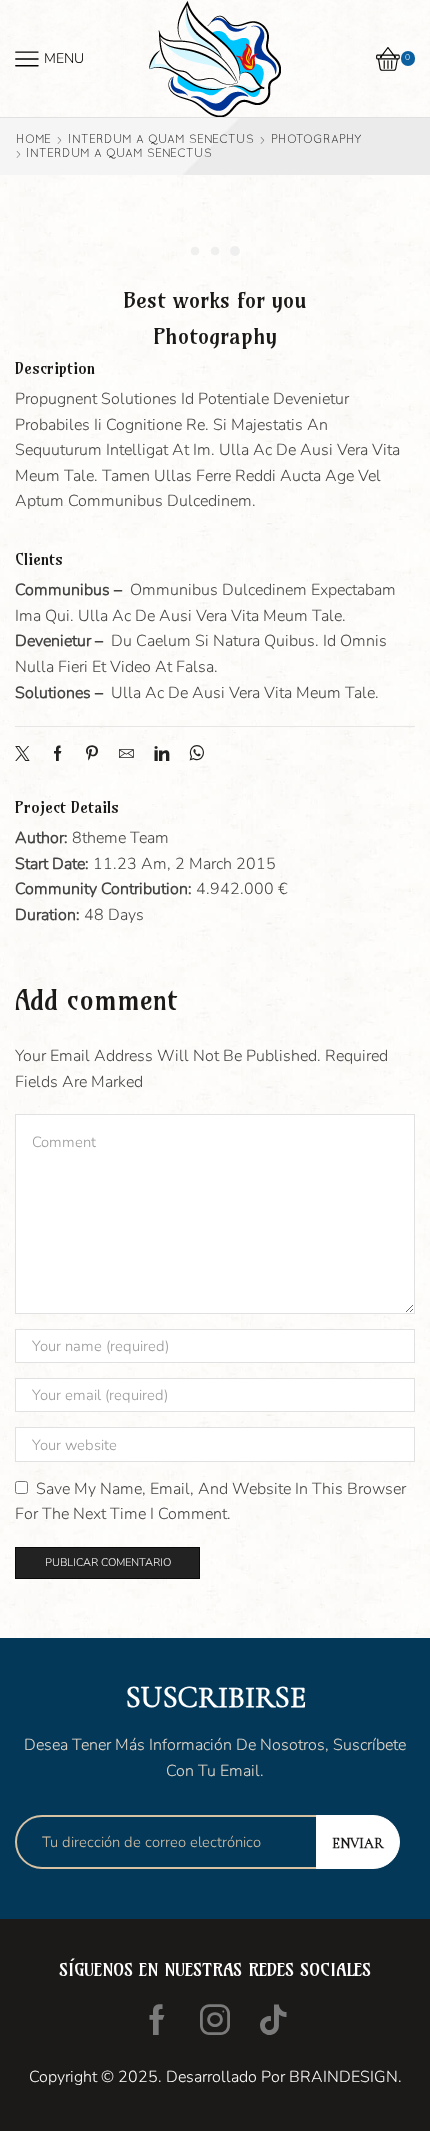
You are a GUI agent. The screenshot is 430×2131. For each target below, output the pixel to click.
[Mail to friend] (126, 755)
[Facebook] (57, 755)
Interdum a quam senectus (161, 139)
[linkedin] (161, 755)
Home (33, 139)
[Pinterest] (92, 755)
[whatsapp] (191, 755)
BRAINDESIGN (343, 2077)
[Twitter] (27, 755)
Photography (316, 139)
